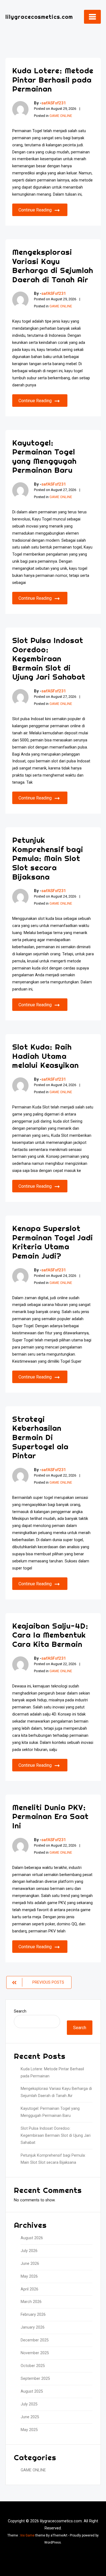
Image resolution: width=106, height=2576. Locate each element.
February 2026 (33, 2315)
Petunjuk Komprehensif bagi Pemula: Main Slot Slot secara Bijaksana (48, 858)
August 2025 (32, 2391)
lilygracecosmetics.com (39, 17)
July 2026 (29, 2251)
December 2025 (35, 2340)
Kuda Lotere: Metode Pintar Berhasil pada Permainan (53, 80)
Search (20, 2011)
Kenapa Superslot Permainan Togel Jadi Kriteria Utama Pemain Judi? (53, 1242)
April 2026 (29, 2289)
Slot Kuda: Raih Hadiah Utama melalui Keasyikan (46, 1056)
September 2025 (35, 2379)
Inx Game (27, 2535)
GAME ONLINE (61, 116)
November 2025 (35, 2353)
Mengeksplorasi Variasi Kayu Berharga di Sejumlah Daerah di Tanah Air (53, 266)
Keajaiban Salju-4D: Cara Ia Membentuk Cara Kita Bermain (50, 1635)
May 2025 (29, 2430)
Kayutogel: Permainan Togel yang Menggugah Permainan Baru (44, 456)
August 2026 (32, 2238)
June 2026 (30, 2264)
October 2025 (33, 2366)
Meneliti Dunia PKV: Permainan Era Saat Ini (50, 1816)
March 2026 (31, 2302)
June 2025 (30, 2417)
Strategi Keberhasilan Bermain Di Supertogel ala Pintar (40, 1437)
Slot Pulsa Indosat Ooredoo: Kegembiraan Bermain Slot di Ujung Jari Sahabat (49, 658)
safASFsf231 (54, 103)
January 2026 (33, 2327)
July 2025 (29, 2404)
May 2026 (29, 2276)
